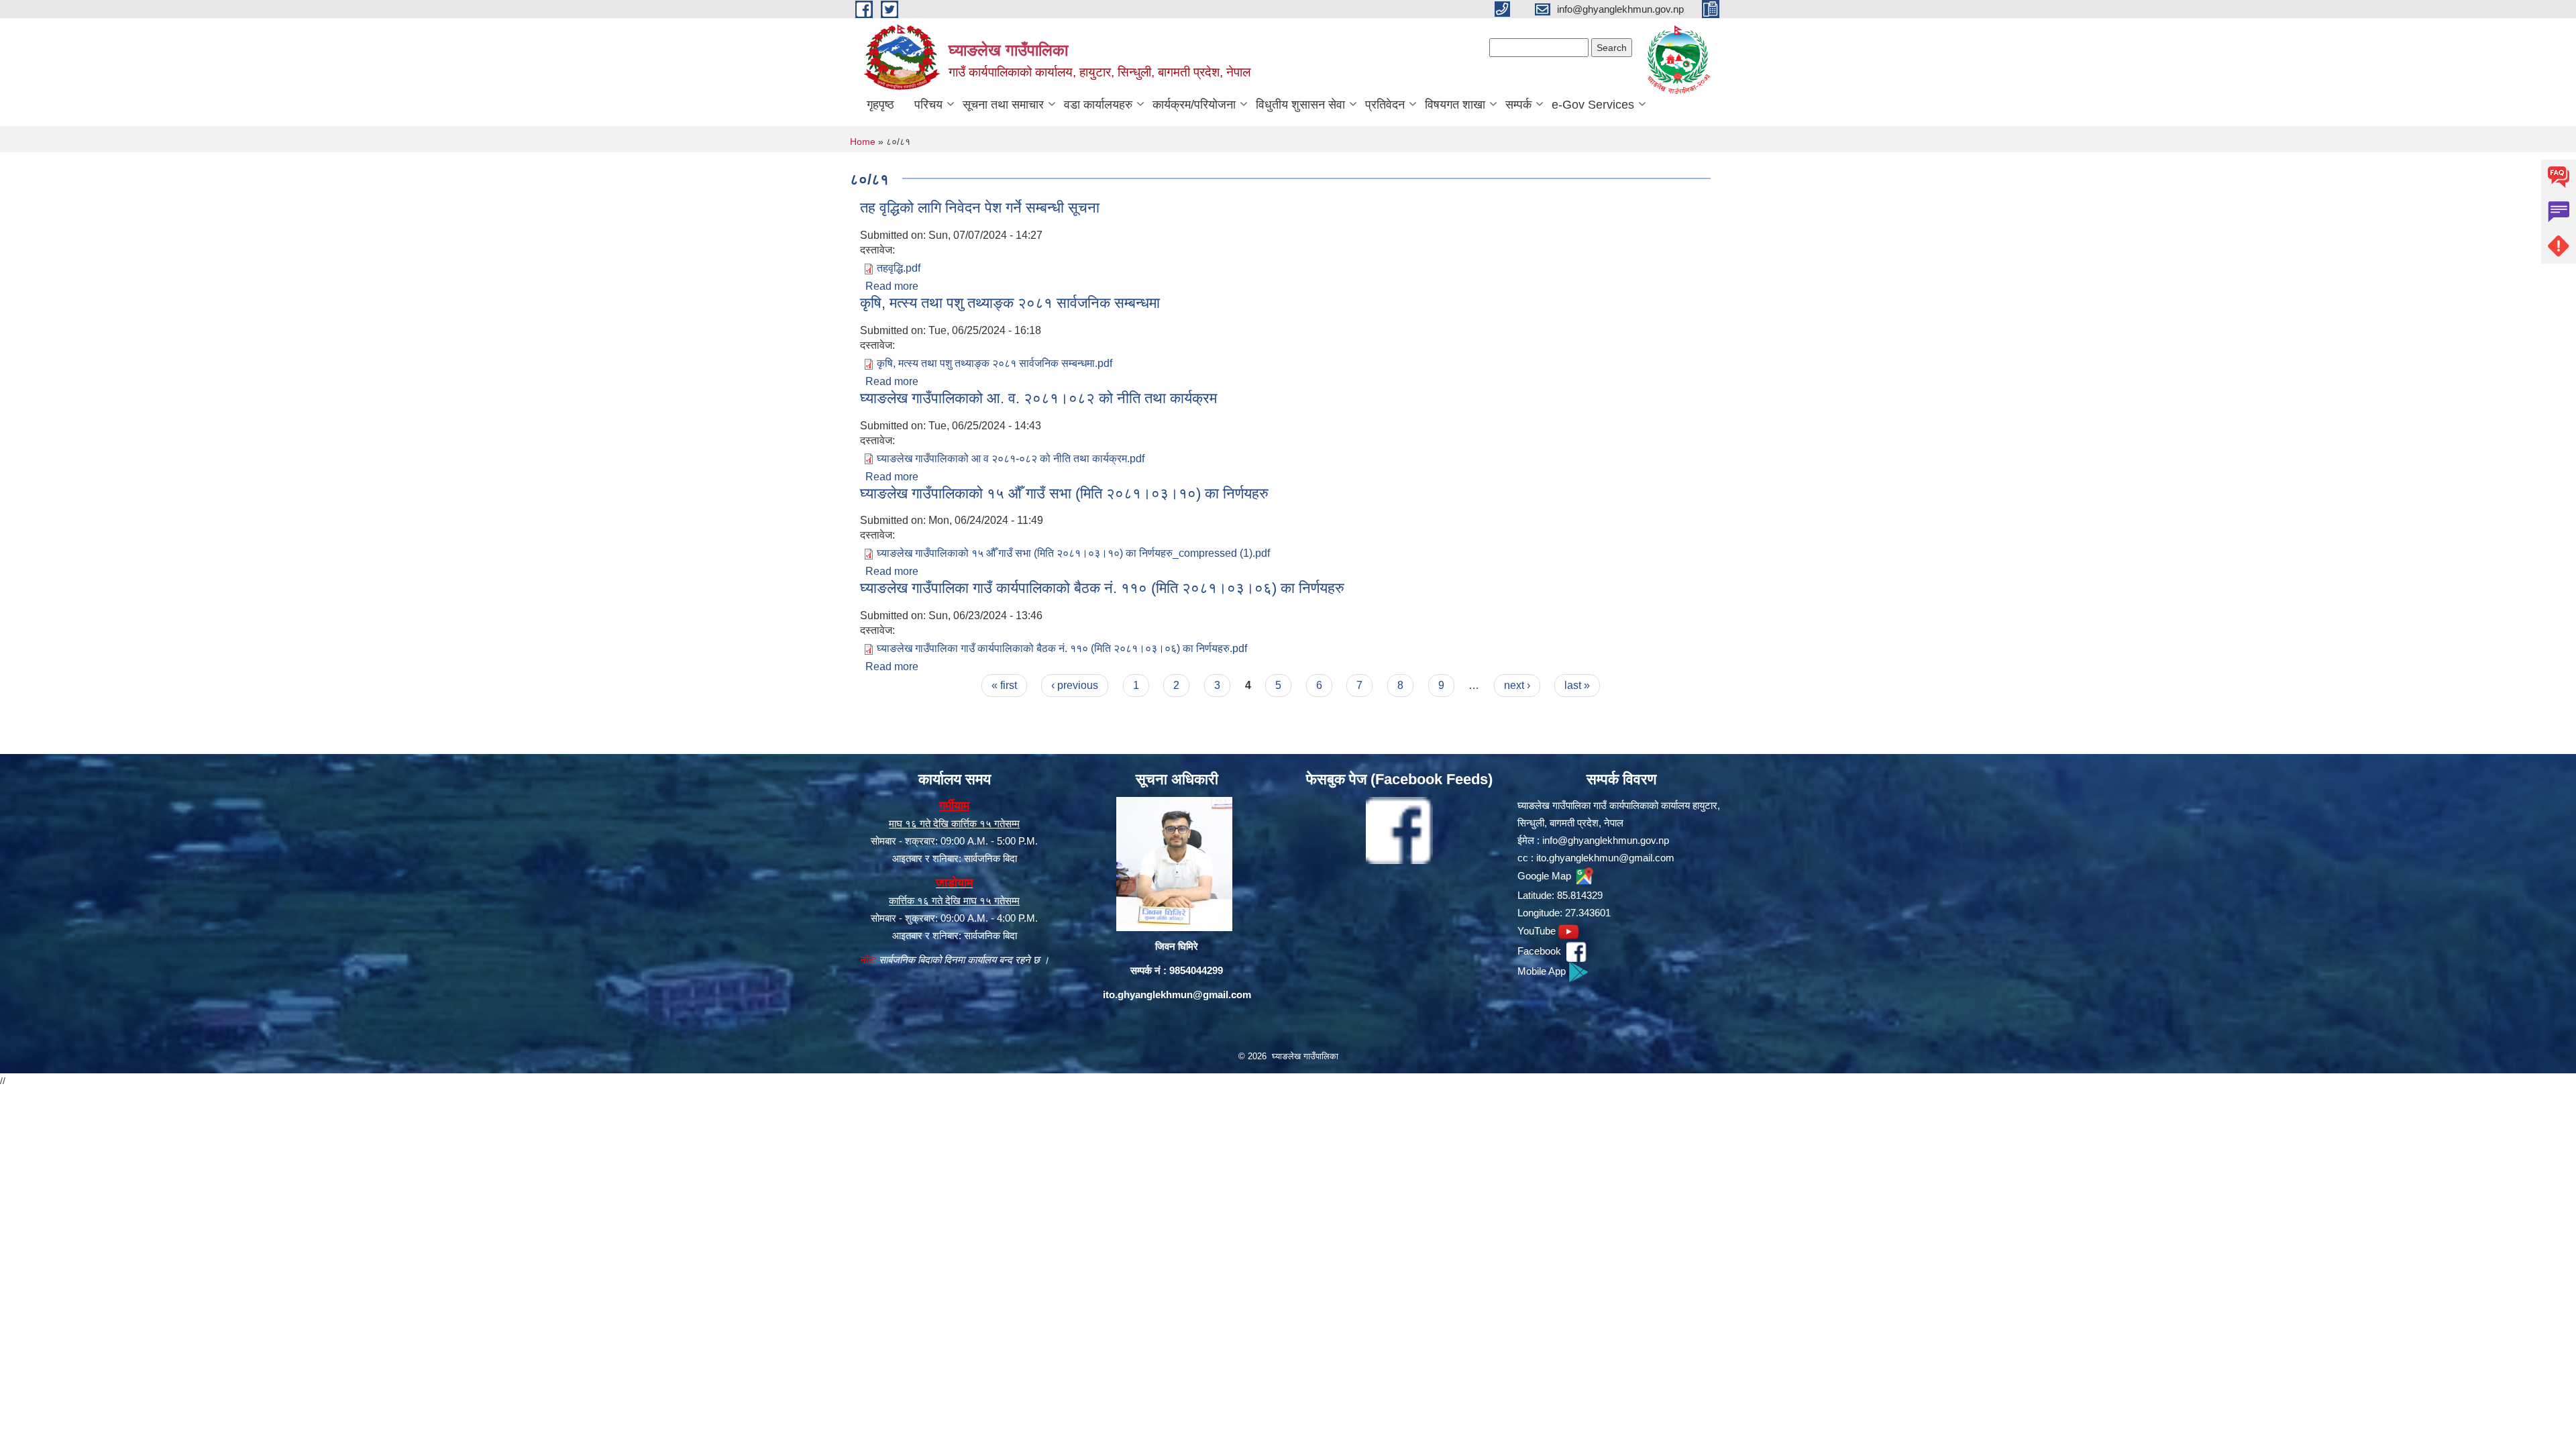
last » (1577, 685)
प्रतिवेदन (1385, 105)
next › (1517, 685)
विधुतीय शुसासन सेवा (1300, 105)
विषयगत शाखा (1455, 105)
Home (863, 142)
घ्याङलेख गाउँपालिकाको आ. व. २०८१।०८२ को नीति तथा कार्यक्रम (1038, 398)
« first (1004, 685)
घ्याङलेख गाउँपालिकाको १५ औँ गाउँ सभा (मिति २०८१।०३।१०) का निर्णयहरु (1064, 493)
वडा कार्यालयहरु (1098, 105)
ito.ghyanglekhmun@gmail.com (1177, 995)
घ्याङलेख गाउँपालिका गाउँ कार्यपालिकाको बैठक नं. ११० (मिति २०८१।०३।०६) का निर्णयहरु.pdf (1062, 648)
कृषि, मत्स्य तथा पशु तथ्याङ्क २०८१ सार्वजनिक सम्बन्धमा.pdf (995, 363)
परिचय (928, 105)
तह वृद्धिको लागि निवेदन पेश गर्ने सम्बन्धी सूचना (980, 208)
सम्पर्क (1518, 105)
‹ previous (1075, 685)
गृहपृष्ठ (880, 105)
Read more (892, 286)
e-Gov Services (1593, 105)
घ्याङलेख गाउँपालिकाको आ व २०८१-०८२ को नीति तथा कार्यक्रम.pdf (1011, 459)
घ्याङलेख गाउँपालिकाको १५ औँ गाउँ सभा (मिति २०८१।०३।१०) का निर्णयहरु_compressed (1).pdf (1073, 553)
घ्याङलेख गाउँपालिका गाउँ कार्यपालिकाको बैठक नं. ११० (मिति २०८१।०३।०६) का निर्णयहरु (1102, 588)
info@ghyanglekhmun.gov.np (1606, 840)
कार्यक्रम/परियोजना (1194, 105)
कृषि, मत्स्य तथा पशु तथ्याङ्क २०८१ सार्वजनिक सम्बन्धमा (1010, 303)
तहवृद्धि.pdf (899, 268)
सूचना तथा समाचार (1003, 105)
